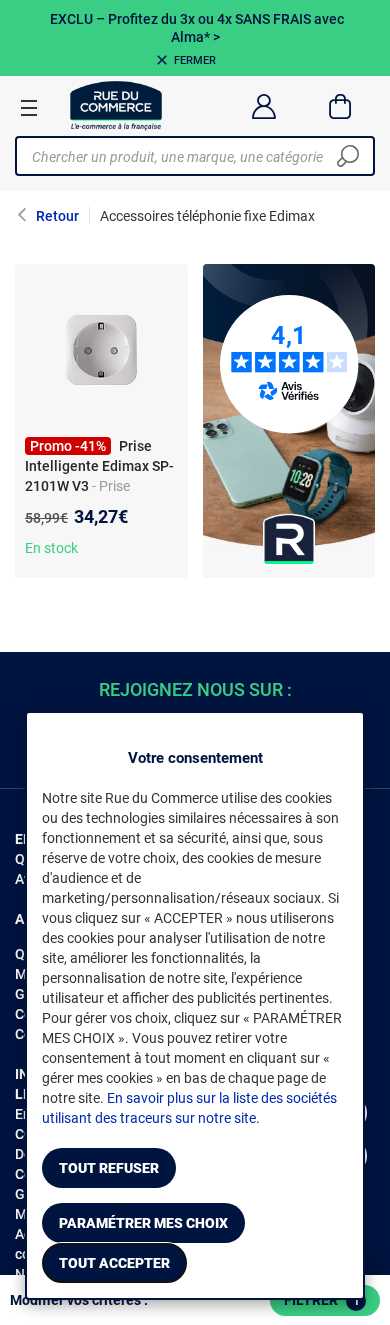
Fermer (195, 60)
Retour (57, 216)
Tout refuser (109, 1168)
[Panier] (340, 106)
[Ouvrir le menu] (29, 107)
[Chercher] (348, 156)
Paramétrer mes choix (143, 1223)
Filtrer (322, 1300)
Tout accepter (114, 1263)
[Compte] (263, 106)
